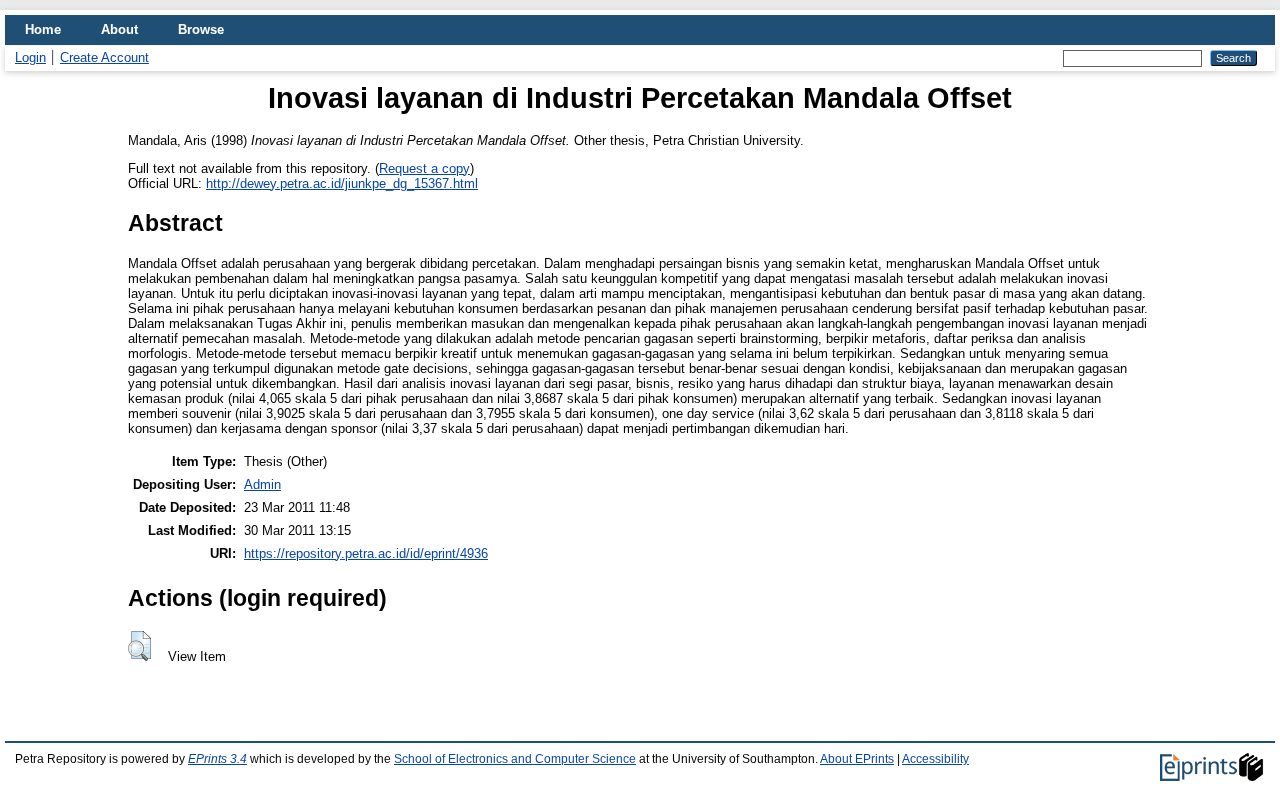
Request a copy (424, 168)
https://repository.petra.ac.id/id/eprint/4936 (366, 553)
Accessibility (935, 759)
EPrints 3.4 (217, 759)
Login (30, 57)
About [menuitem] (119, 29)
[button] (139, 646)
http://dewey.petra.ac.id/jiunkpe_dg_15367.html (342, 183)
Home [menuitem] (43, 29)
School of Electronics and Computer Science (515, 759)
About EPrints (857, 759)
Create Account (104, 57)
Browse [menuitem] (201, 29)
